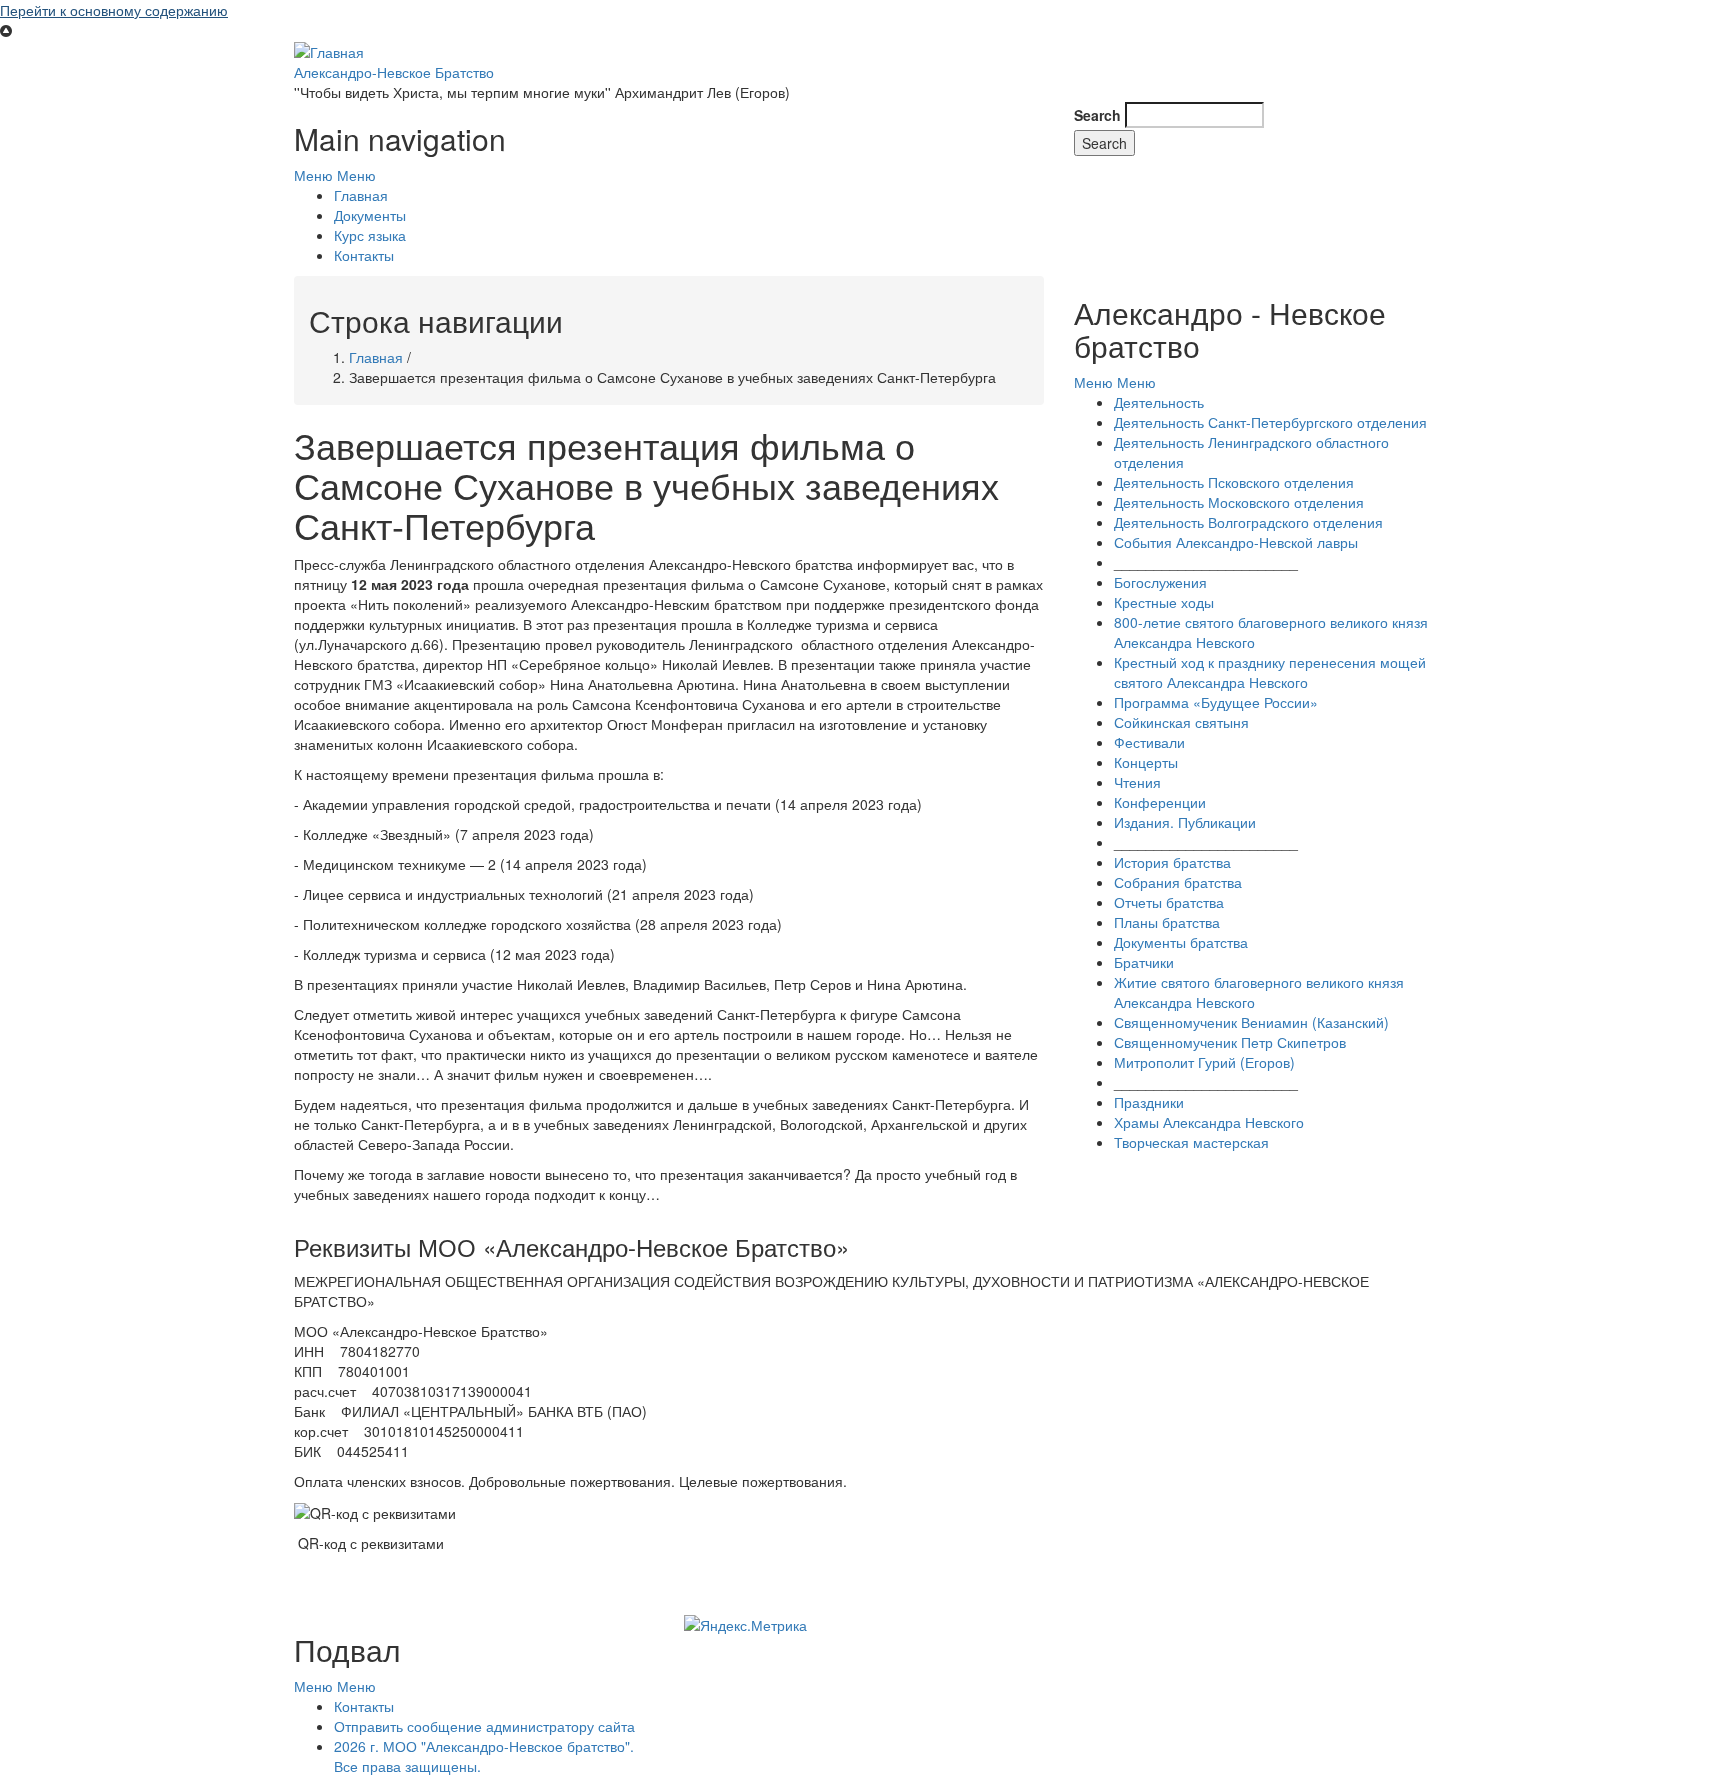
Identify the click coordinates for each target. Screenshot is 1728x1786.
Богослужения (1160, 582)
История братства (1172, 862)
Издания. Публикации (1185, 822)
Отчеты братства (1169, 902)
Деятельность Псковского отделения (1234, 482)
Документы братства (1181, 942)
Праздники (1149, 1102)
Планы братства (1167, 922)
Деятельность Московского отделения (1239, 502)
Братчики (1144, 962)
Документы (370, 215)
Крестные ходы (1164, 602)
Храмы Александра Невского (1209, 1122)
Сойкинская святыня (1181, 722)
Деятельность (1159, 402)
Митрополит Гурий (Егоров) (1204, 1062)
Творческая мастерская (1191, 1142)
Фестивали (1149, 742)
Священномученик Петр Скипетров (1230, 1042)
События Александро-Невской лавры (1236, 542)
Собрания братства (1178, 882)
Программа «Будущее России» (1216, 702)
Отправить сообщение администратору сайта (484, 1726)
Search (1097, 115)
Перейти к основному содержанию (114, 10)
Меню (313, 175)
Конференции (1160, 802)
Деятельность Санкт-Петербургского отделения (1270, 422)
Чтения (1137, 782)
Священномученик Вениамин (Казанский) (1251, 1022)
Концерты (1146, 762)
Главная (361, 195)
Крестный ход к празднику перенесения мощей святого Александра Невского (1270, 672)
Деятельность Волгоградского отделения (1248, 522)
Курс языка (370, 235)
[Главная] (329, 50)
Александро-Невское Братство (394, 72)
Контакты (364, 255)
